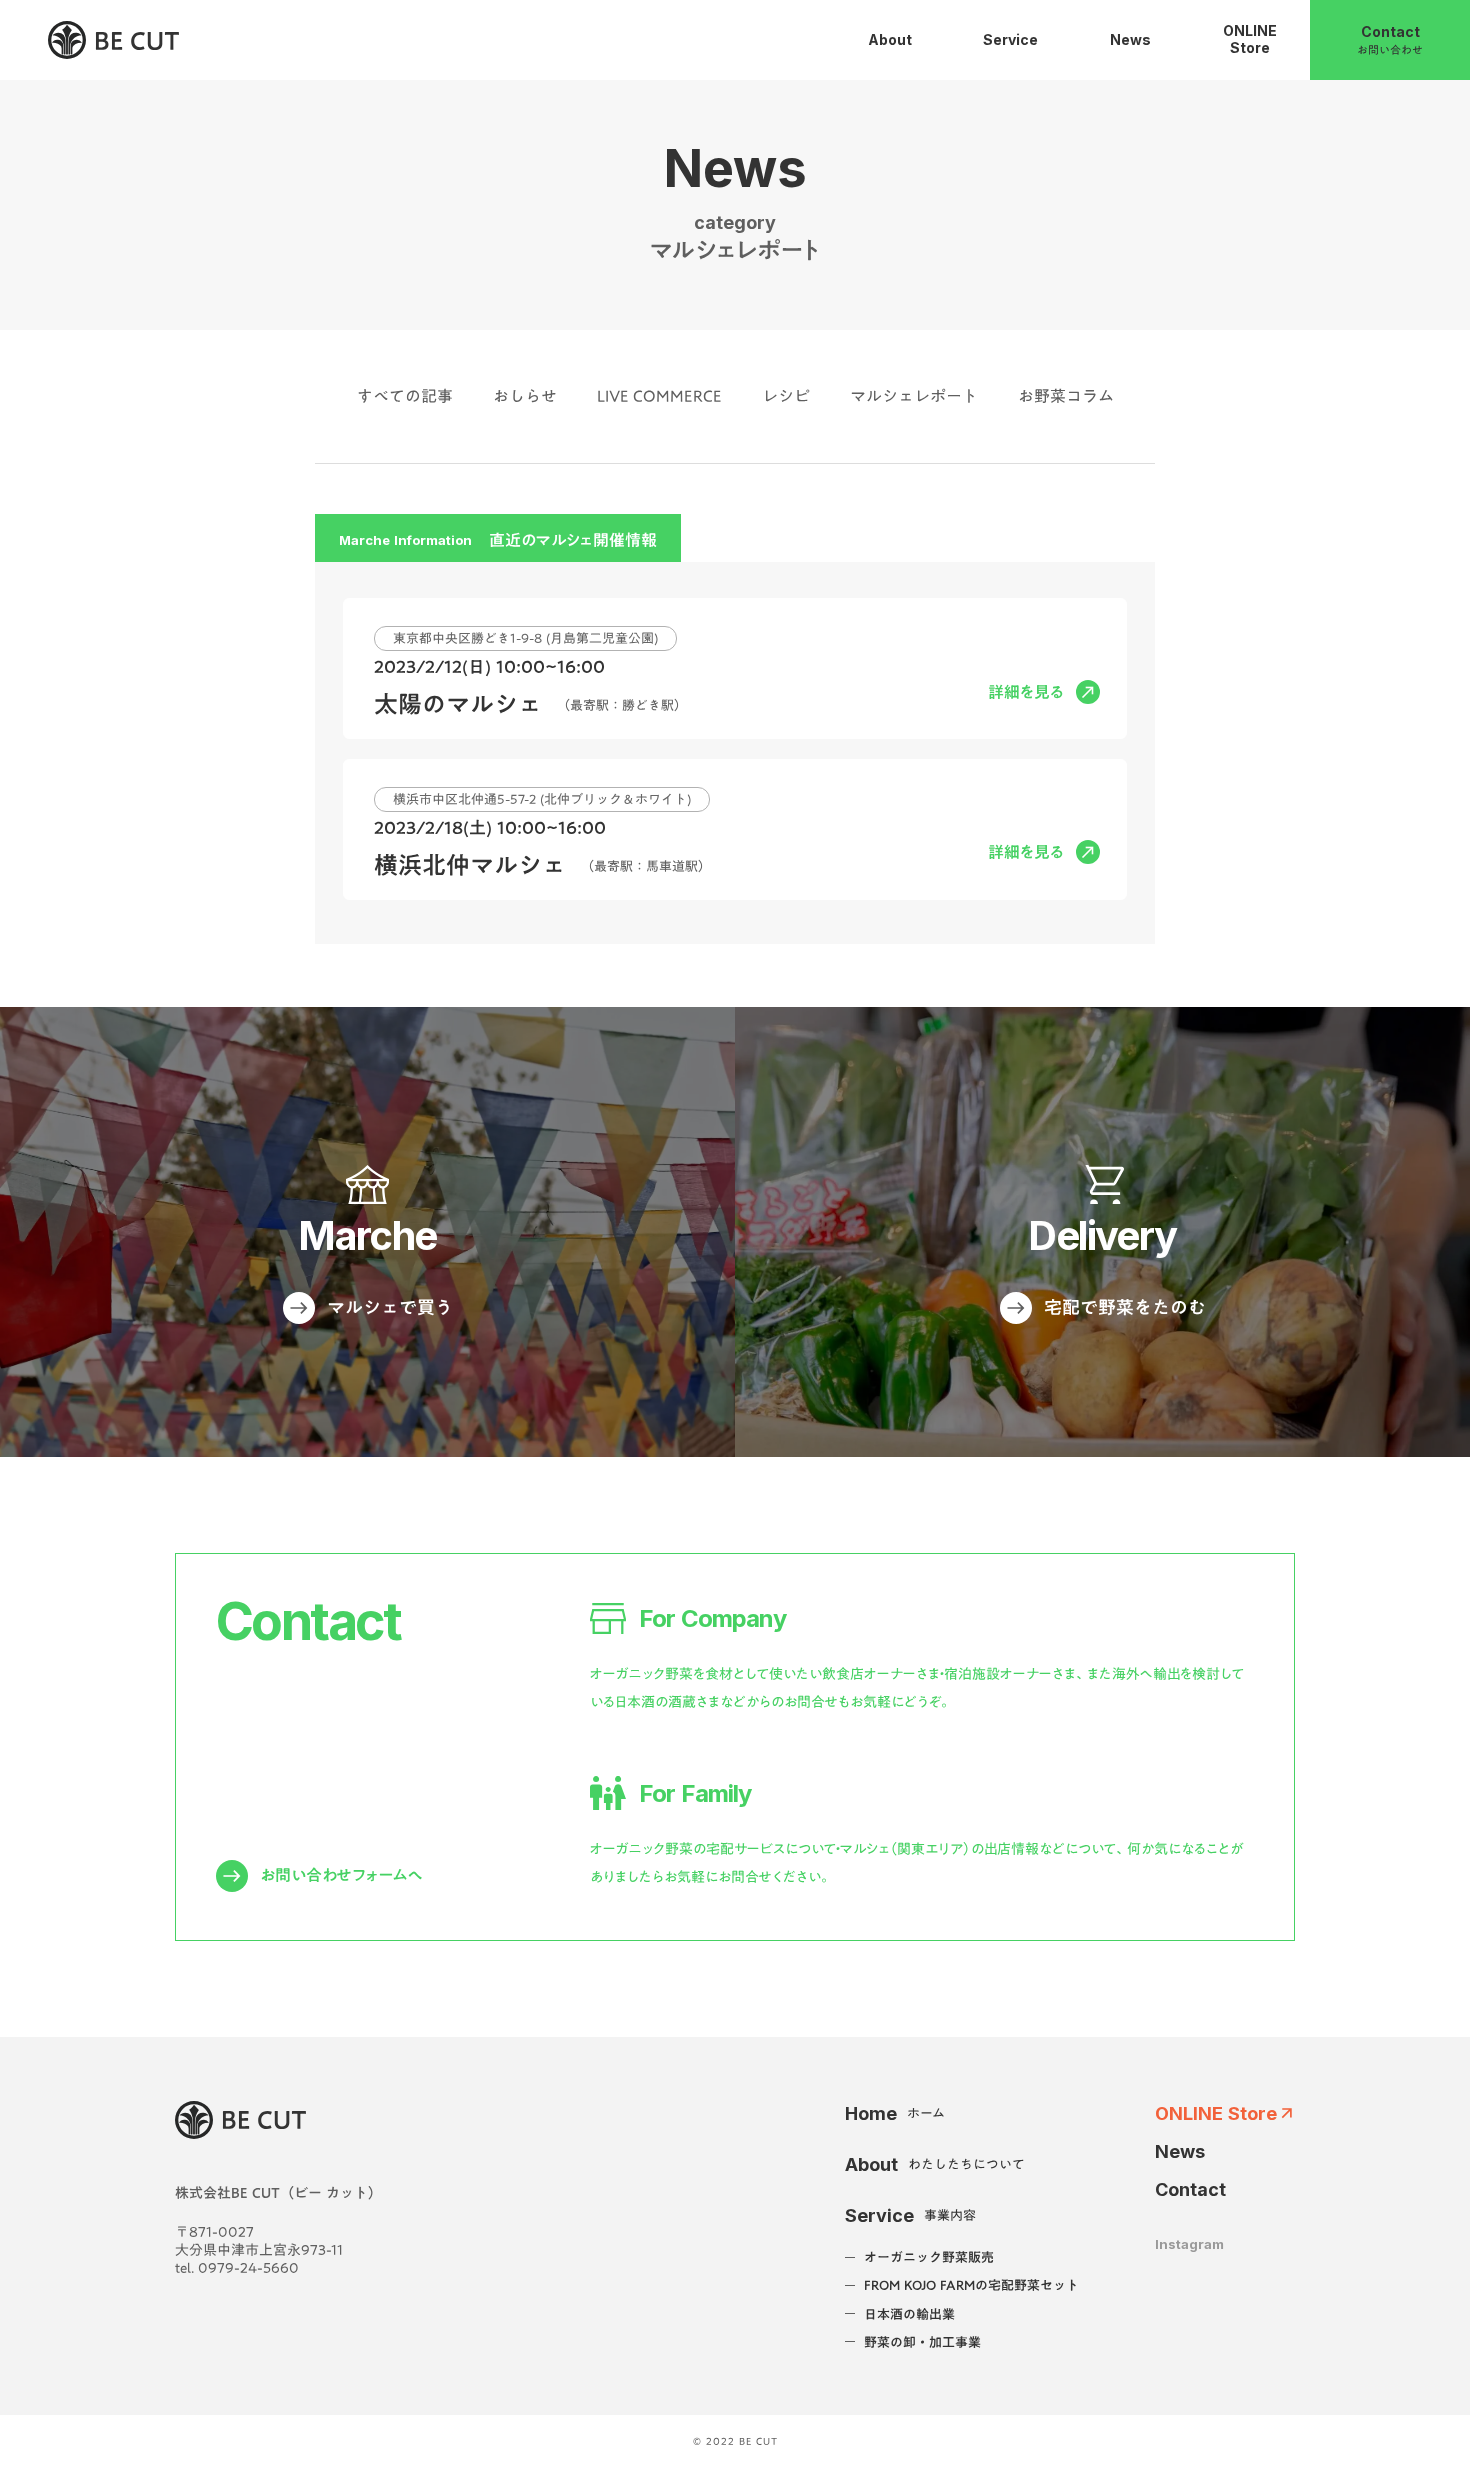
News (1180, 2151)
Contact (1190, 2189)
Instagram (1189, 2244)
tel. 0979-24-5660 (237, 2268)
